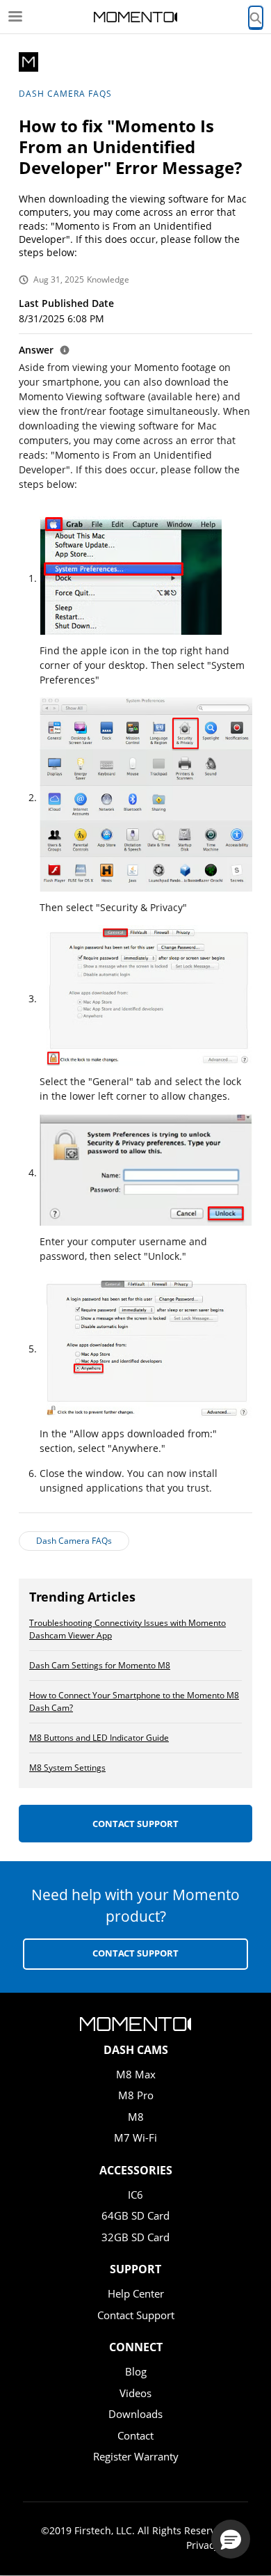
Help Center (136, 2293)
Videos (135, 2393)
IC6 (135, 2195)
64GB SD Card (135, 2215)
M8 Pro (136, 2095)
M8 (136, 2117)
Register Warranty (136, 2456)
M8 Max (136, 2074)
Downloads (135, 2414)
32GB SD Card (135, 2237)
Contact (135, 2435)
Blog (136, 2371)
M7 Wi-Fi (135, 2138)
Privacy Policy (217, 2545)
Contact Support (135, 1824)
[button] (231, 2539)
